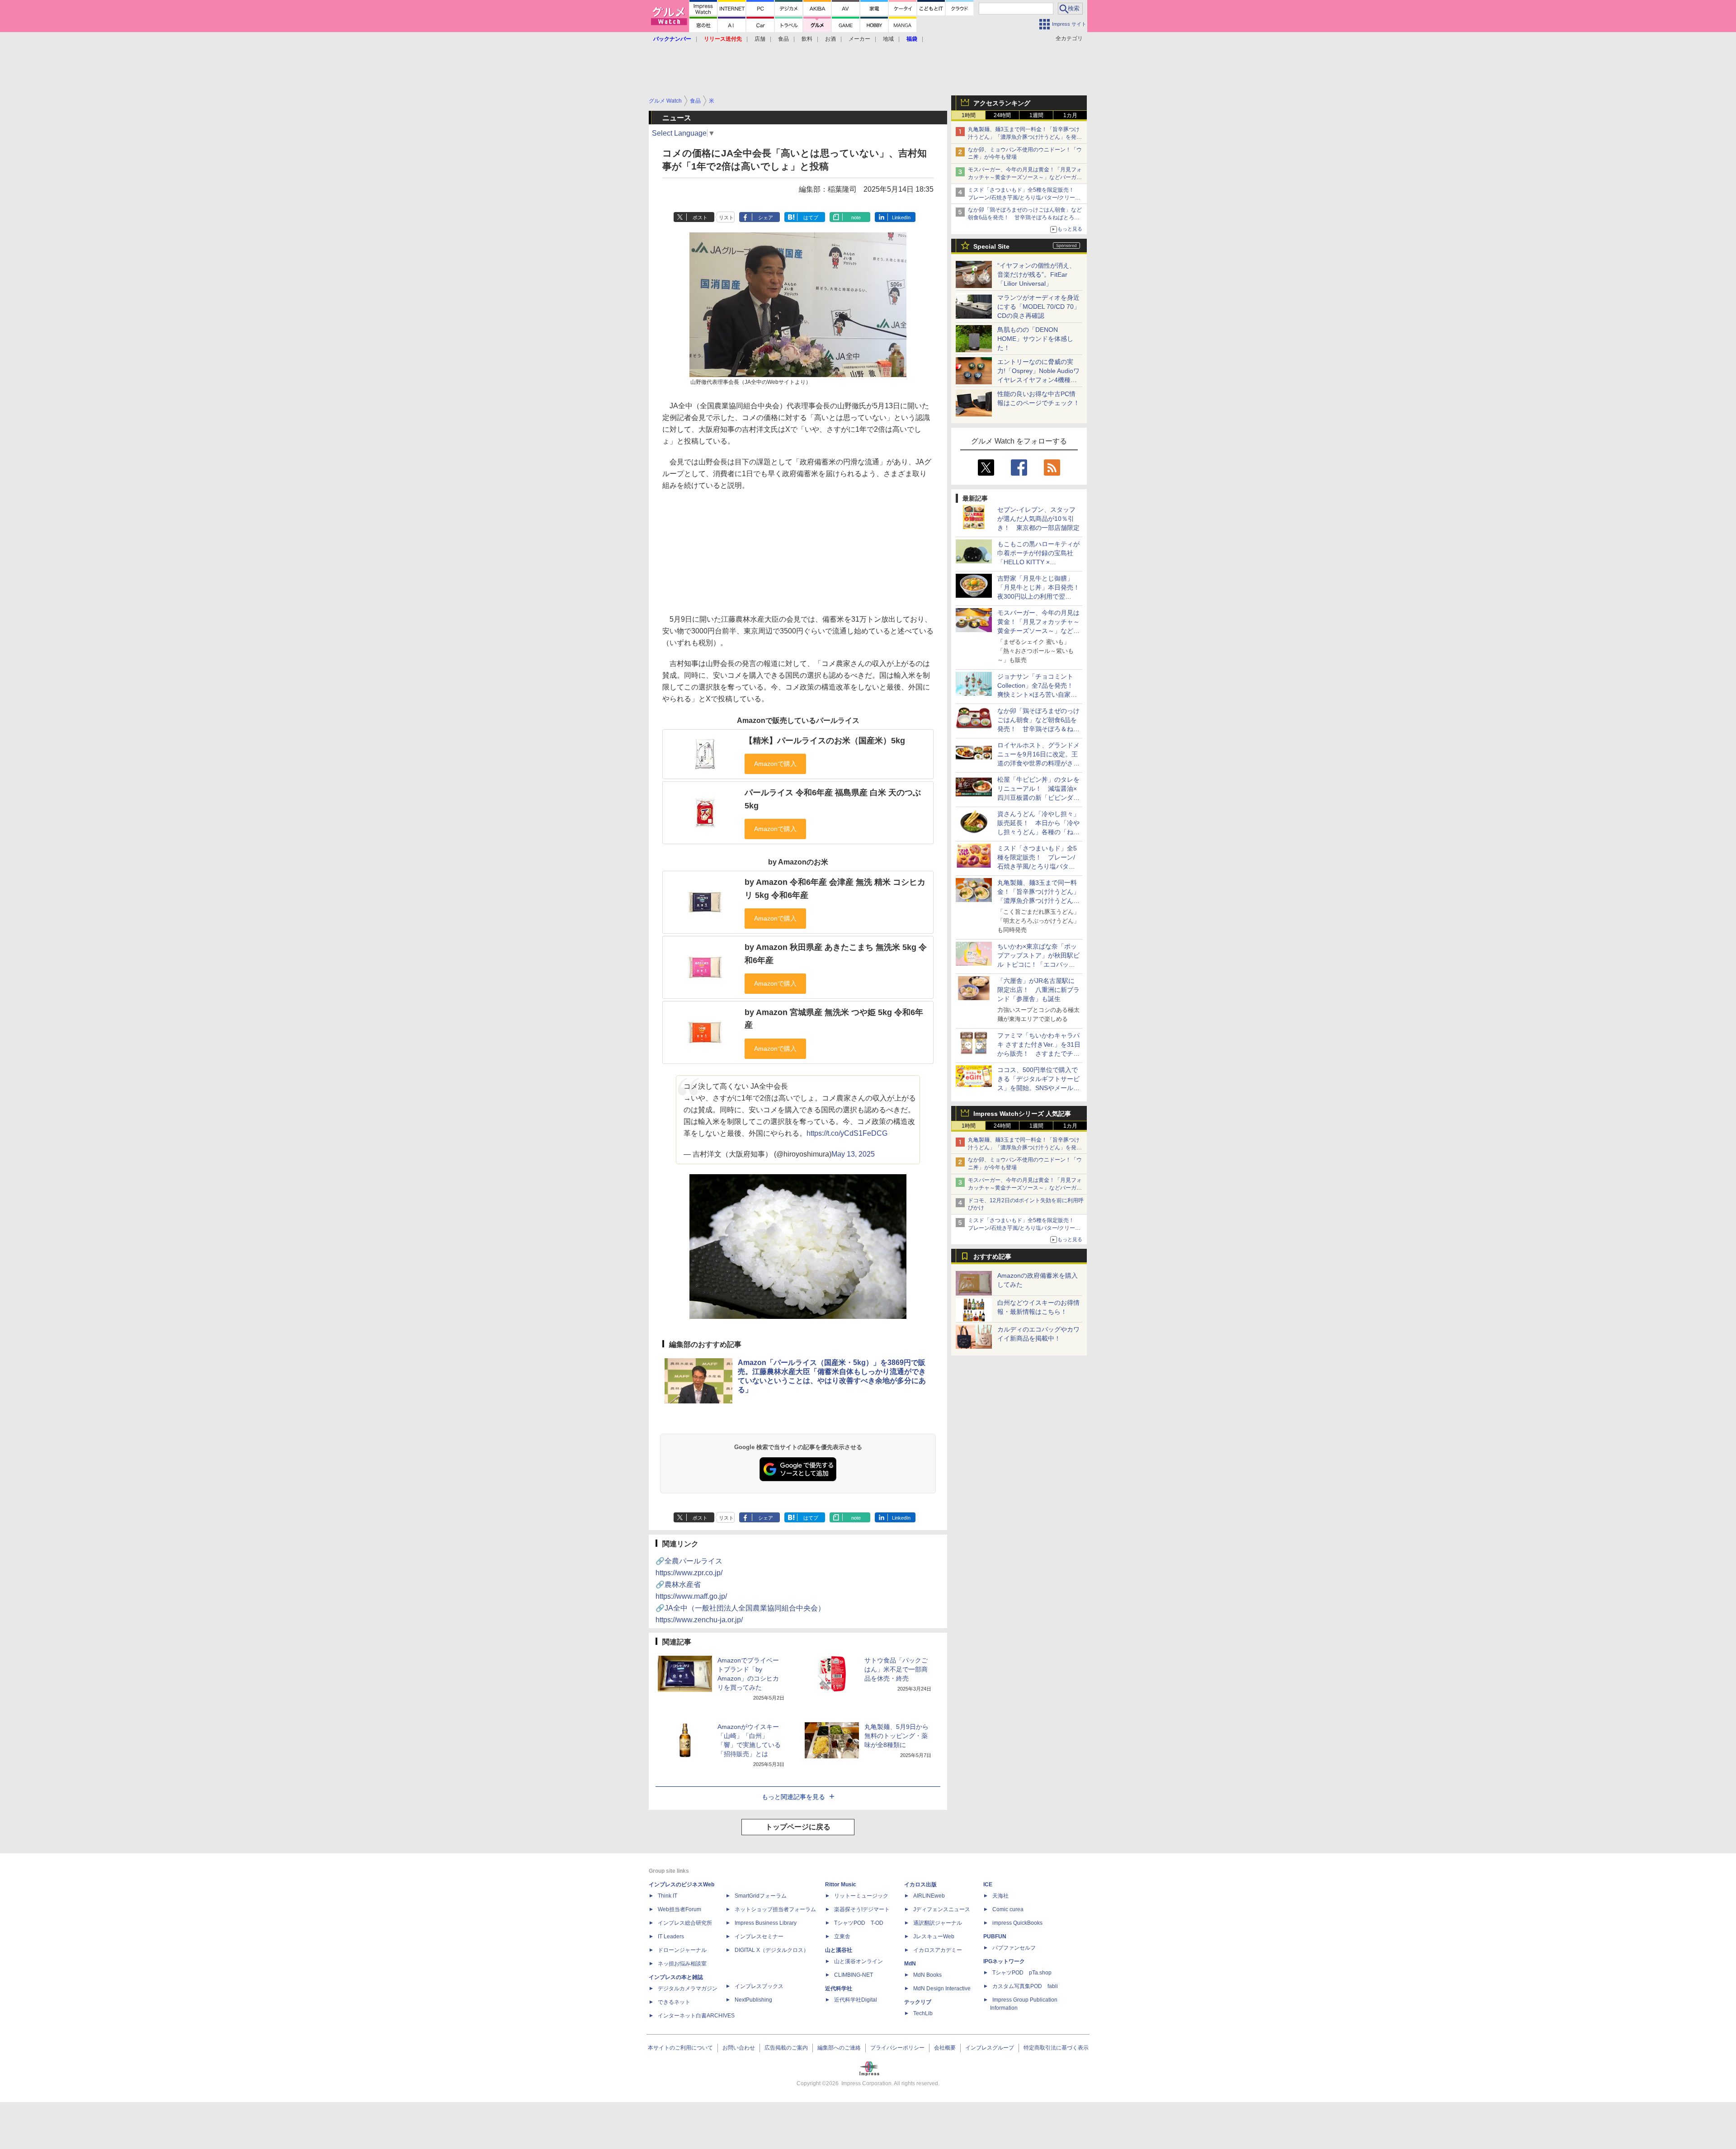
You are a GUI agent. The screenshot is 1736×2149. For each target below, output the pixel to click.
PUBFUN (995, 1936)
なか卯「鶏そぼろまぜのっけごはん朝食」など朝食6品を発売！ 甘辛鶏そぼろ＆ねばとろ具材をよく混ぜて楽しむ (1025, 217)
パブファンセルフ (1014, 1948)
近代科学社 (839, 1988)
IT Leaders (671, 1936)
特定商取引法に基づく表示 (1056, 2048)
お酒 (830, 39)
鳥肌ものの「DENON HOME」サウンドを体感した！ (1035, 339)
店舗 (760, 39)
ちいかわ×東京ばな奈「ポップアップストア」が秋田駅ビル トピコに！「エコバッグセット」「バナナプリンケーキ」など (1038, 964)
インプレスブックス (759, 1986)
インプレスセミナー (759, 1936)
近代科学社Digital (856, 2000)
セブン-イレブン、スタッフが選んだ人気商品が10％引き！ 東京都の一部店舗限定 (1038, 519)
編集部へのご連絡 (839, 2048)
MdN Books (927, 1975)
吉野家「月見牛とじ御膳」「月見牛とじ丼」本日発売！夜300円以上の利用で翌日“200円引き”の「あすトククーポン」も (1038, 596)
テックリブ (918, 2002)
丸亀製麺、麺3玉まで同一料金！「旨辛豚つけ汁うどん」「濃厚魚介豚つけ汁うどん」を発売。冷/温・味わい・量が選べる (1024, 137)
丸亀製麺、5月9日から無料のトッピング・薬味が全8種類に (896, 1736)
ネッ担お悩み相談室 (682, 1964)
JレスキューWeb (934, 1936)
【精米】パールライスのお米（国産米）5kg (825, 741)
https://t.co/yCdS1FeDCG (847, 1133)
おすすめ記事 (992, 1256)
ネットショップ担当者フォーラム (775, 1909)
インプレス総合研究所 (685, 1923)
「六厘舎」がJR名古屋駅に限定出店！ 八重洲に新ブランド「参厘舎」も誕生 (1038, 990)
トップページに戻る (798, 1827)
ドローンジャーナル (682, 1950)
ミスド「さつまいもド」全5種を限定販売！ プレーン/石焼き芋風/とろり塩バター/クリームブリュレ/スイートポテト (1024, 198)
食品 (783, 39)
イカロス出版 (920, 1885)
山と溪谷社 (839, 1950)
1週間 (1036, 115)
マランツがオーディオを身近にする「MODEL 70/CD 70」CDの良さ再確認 (1039, 307)
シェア (766, 217)
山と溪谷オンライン (859, 1961)
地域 (888, 39)
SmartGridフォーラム (761, 1896)
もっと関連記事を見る (793, 1797)
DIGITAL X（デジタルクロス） (772, 1950)
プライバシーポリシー (897, 2048)
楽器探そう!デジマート (862, 1909)
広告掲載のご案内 (786, 2048)
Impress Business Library (766, 1923)
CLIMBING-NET (854, 1975)
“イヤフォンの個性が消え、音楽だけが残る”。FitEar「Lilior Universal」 (1036, 274)
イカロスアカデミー (938, 1950)
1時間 (969, 115)
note (856, 217)
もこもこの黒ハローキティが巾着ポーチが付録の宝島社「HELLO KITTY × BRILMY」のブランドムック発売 (1038, 562)
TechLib (923, 2013)
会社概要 (945, 2048)
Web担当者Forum (679, 1909)
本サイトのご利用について (680, 2048)
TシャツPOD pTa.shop (1022, 1973)
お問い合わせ (739, 2048)
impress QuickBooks (1017, 1923)
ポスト (700, 217)
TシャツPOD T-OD (859, 1923)
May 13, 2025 (853, 1154)
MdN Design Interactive (942, 1988)
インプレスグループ (990, 2048)
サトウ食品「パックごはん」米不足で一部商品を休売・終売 (896, 1669)
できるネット (674, 2002)
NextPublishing (753, 2000)
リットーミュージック (861, 1896)
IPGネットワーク (1004, 1961)
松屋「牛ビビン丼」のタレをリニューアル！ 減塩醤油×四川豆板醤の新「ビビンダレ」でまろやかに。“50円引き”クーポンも (1038, 798)
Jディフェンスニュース (942, 1909)
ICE (988, 1885)
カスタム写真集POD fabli (1025, 1986)
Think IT (668, 1896)
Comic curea (1008, 1909)
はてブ (811, 217)
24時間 (1002, 115)
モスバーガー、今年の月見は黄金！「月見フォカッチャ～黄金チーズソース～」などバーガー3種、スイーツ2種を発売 (1025, 177)
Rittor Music (841, 1885)
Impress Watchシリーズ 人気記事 (1022, 1114)
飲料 (807, 39)
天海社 (1000, 1896)
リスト (726, 217)
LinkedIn (901, 217)
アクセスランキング (1002, 103)
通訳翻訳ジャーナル (938, 1923)
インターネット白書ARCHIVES (696, 2016)
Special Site (991, 246)
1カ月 (1070, 115)
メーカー (859, 39)
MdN (910, 1964)
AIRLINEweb (929, 1896)
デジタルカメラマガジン (688, 1988)
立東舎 (842, 1936)
